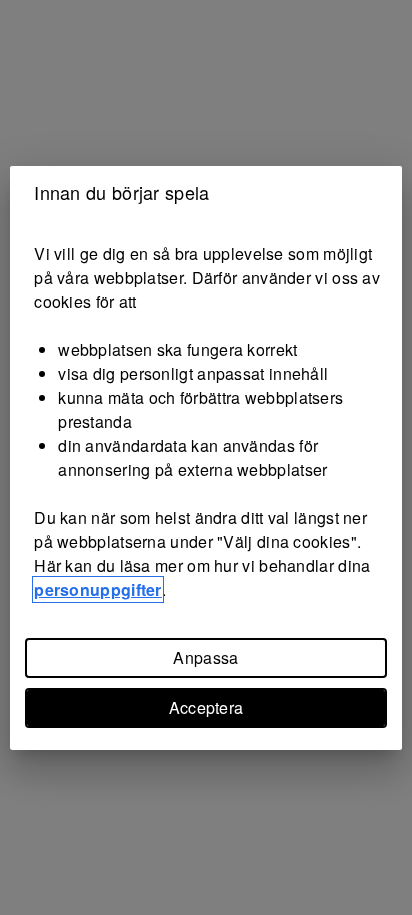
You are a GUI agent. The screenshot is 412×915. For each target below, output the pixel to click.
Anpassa (205, 657)
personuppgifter (98, 589)
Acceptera (206, 707)
